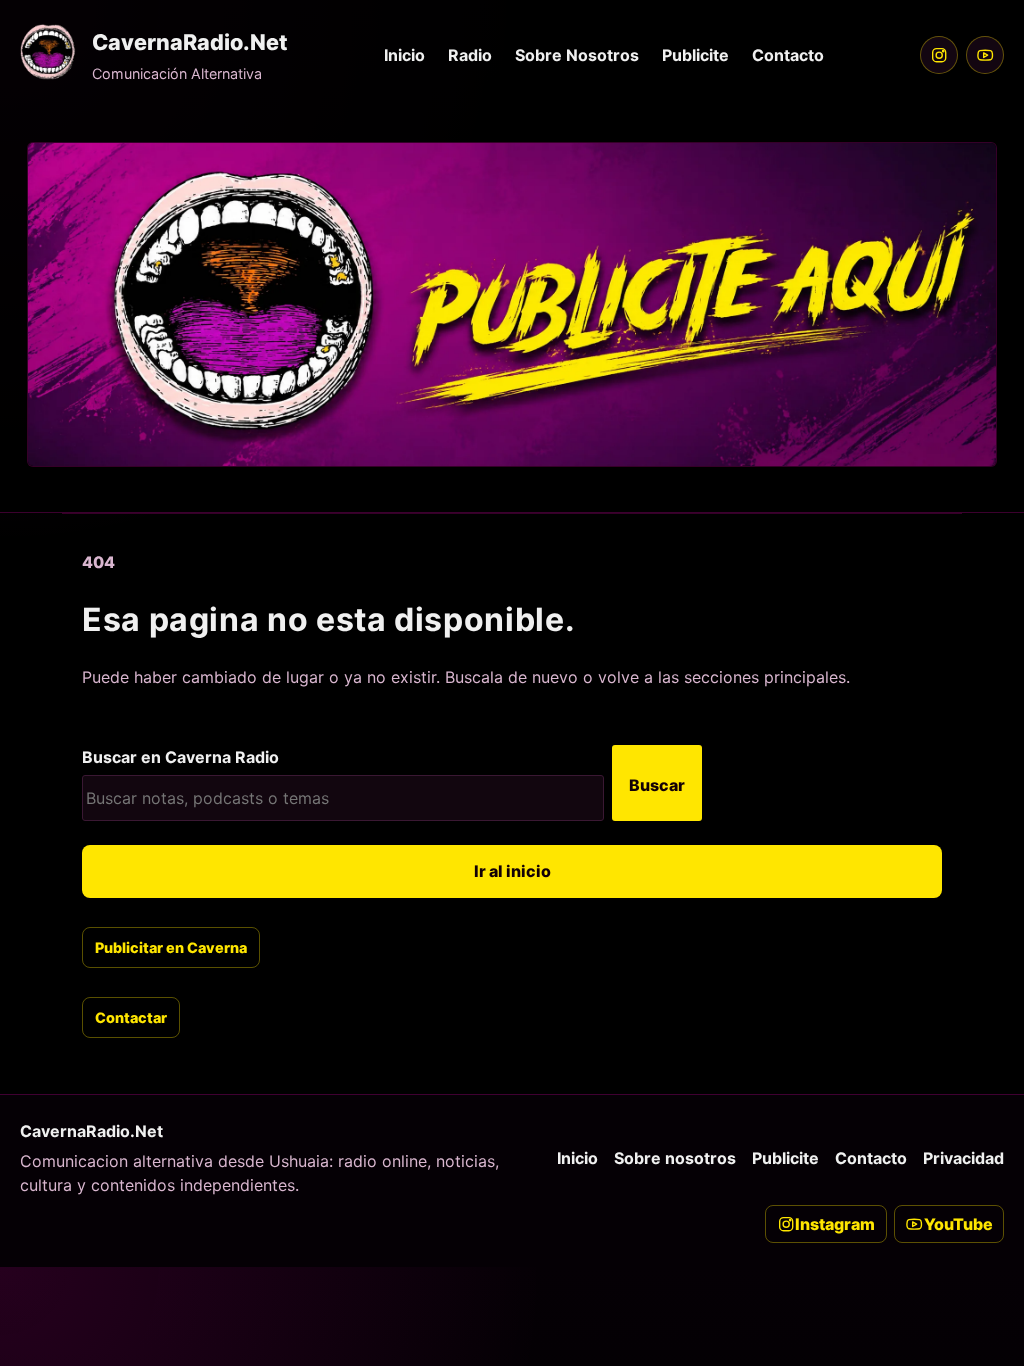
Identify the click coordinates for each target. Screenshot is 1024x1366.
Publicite (695, 55)
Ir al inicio (512, 871)
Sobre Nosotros (577, 55)
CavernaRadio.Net (190, 42)
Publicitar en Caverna (171, 947)
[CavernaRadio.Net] (48, 52)
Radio (470, 55)
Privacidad (963, 1158)
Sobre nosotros (675, 1158)
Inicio (404, 55)
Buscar (657, 785)
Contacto (788, 55)
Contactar (131, 1017)
